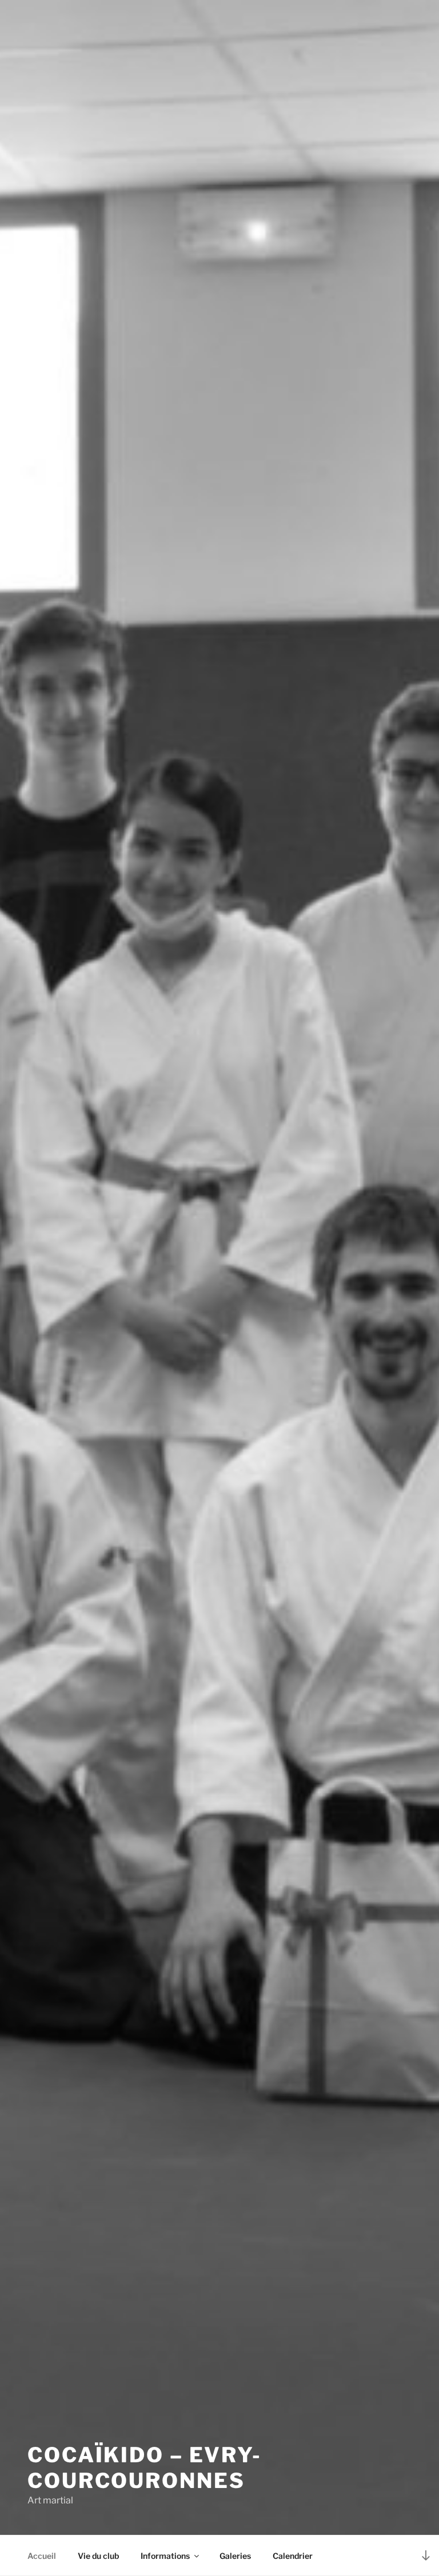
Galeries (235, 2556)
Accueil (42, 2556)
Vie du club (98, 2556)
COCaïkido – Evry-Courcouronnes (145, 2468)
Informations (165, 2556)
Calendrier (293, 2556)
